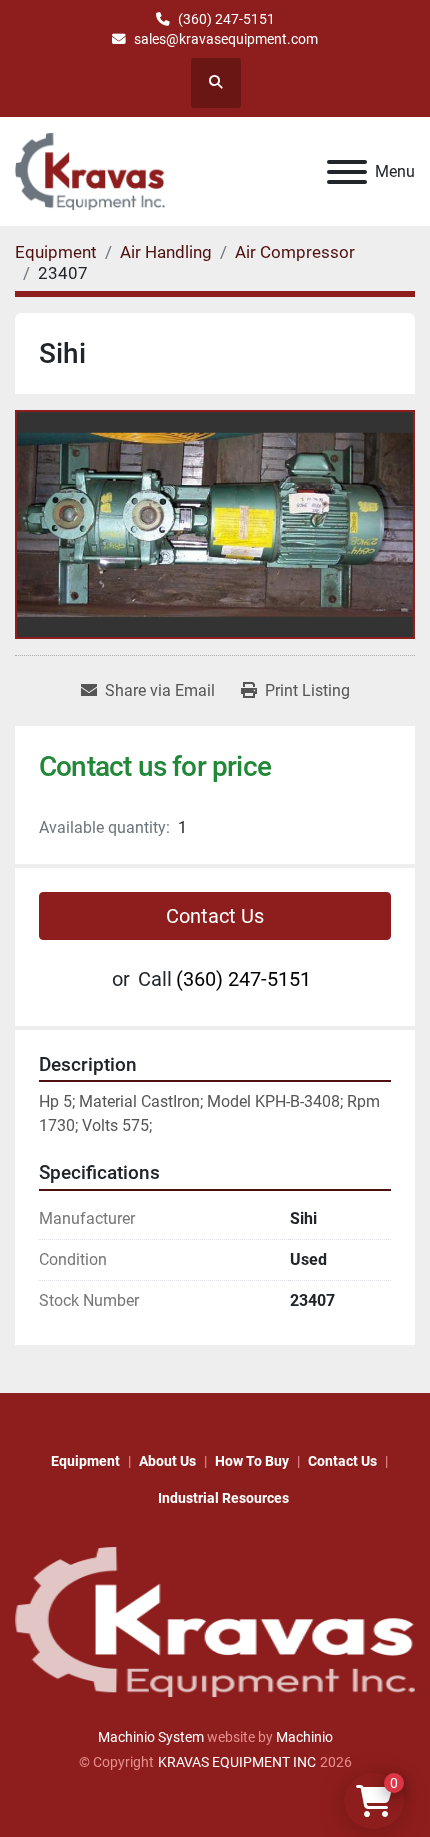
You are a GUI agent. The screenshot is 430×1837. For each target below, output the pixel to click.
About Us (167, 1461)
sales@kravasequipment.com (226, 39)
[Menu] (347, 172)
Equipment (85, 1461)
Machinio (304, 1737)
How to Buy (252, 1461)
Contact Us (215, 916)
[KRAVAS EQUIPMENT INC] (215, 1621)
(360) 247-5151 (226, 19)
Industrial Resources (223, 1498)
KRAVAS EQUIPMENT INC (237, 1762)
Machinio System (151, 1737)
